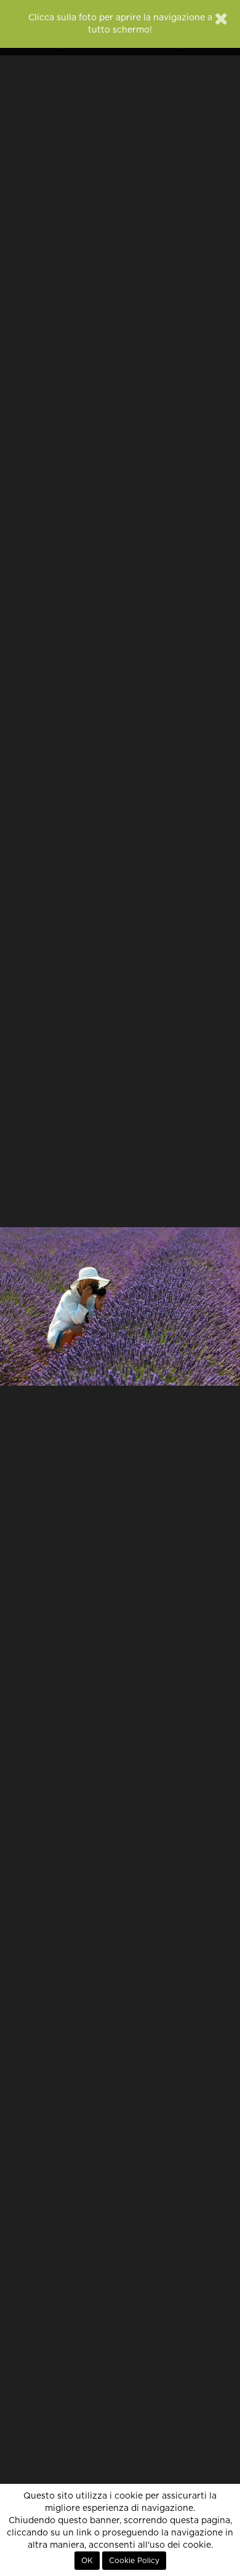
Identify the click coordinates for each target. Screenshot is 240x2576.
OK (87, 2561)
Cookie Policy (134, 2561)
